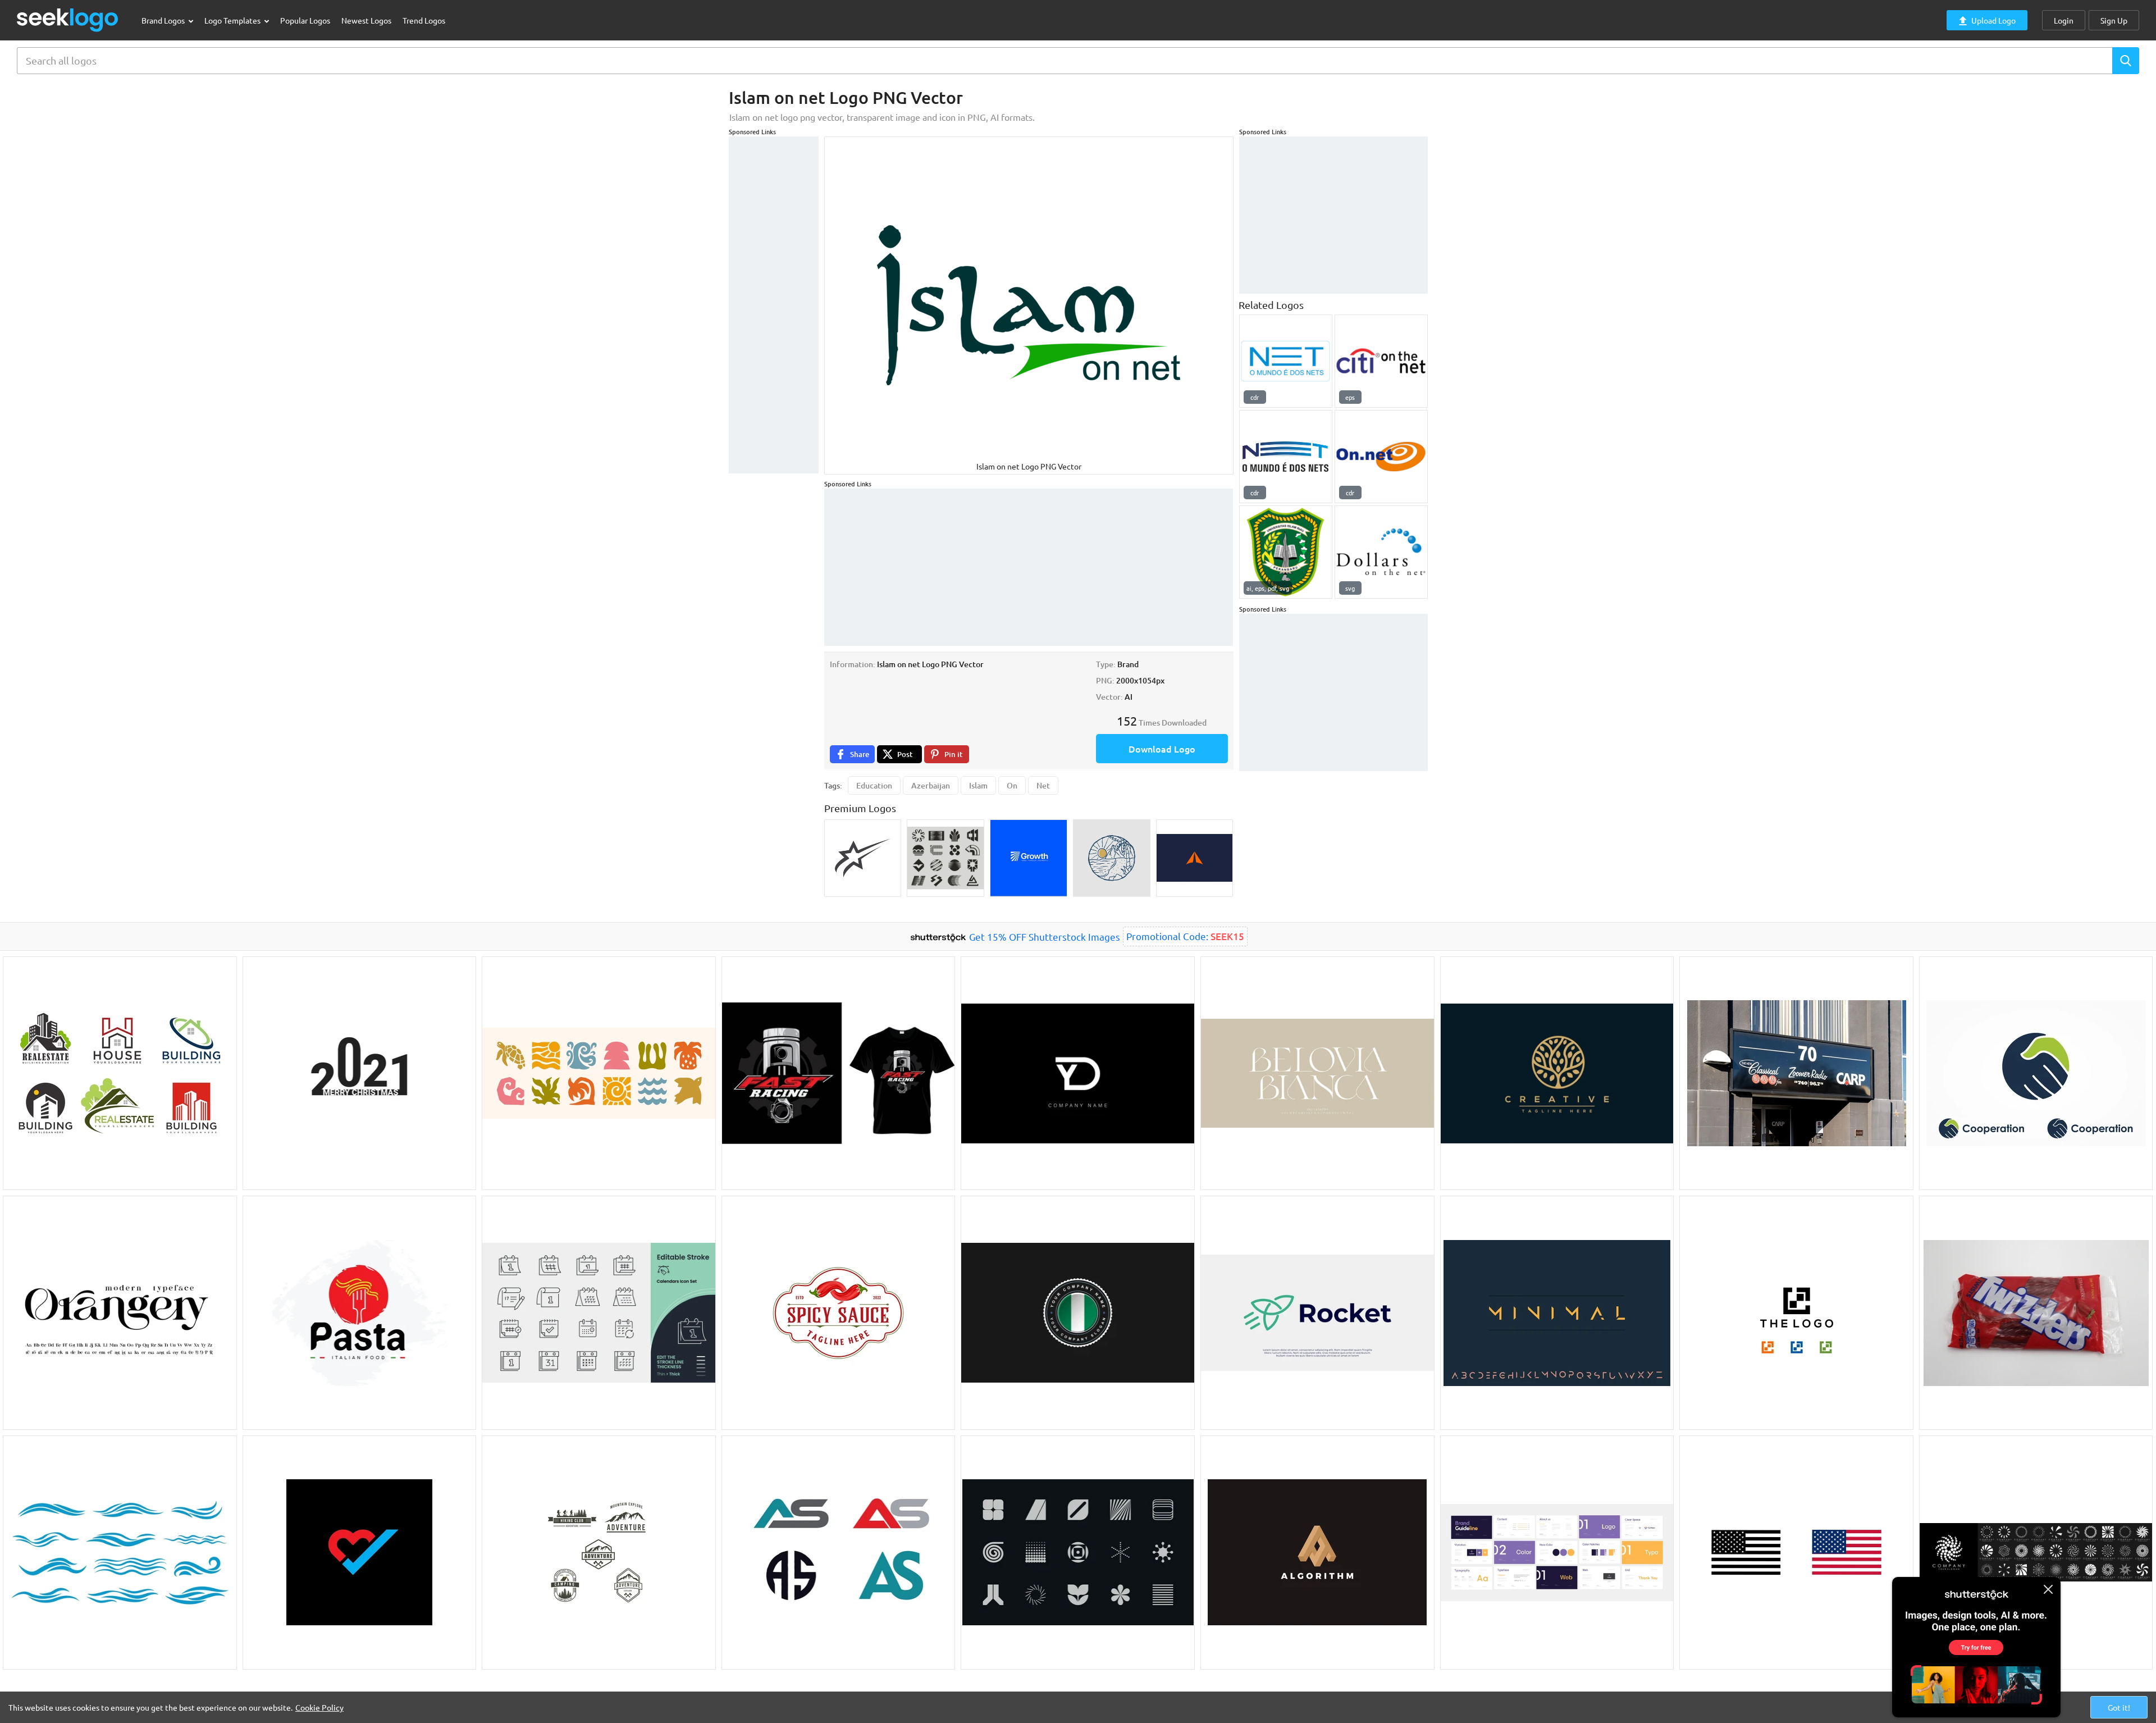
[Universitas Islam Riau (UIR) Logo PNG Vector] (1286, 552)
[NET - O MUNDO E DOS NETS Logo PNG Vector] (1286, 361)
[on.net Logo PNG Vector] (1381, 457)
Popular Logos (305, 20)
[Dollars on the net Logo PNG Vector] (1381, 552)
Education (874, 785)
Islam (978, 785)
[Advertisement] (774, 305)
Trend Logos (424, 20)
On (1012, 785)
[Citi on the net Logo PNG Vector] (1381, 361)
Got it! (2119, 1707)
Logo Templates (233, 20)
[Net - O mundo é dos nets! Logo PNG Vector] (1286, 457)
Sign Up (2114, 20)
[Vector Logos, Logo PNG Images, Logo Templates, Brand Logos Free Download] (68, 20)
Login (2064, 20)
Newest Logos (366, 20)
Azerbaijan (931, 785)
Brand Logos (164, 20)
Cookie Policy (319, 1707)
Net (1043, 785)
